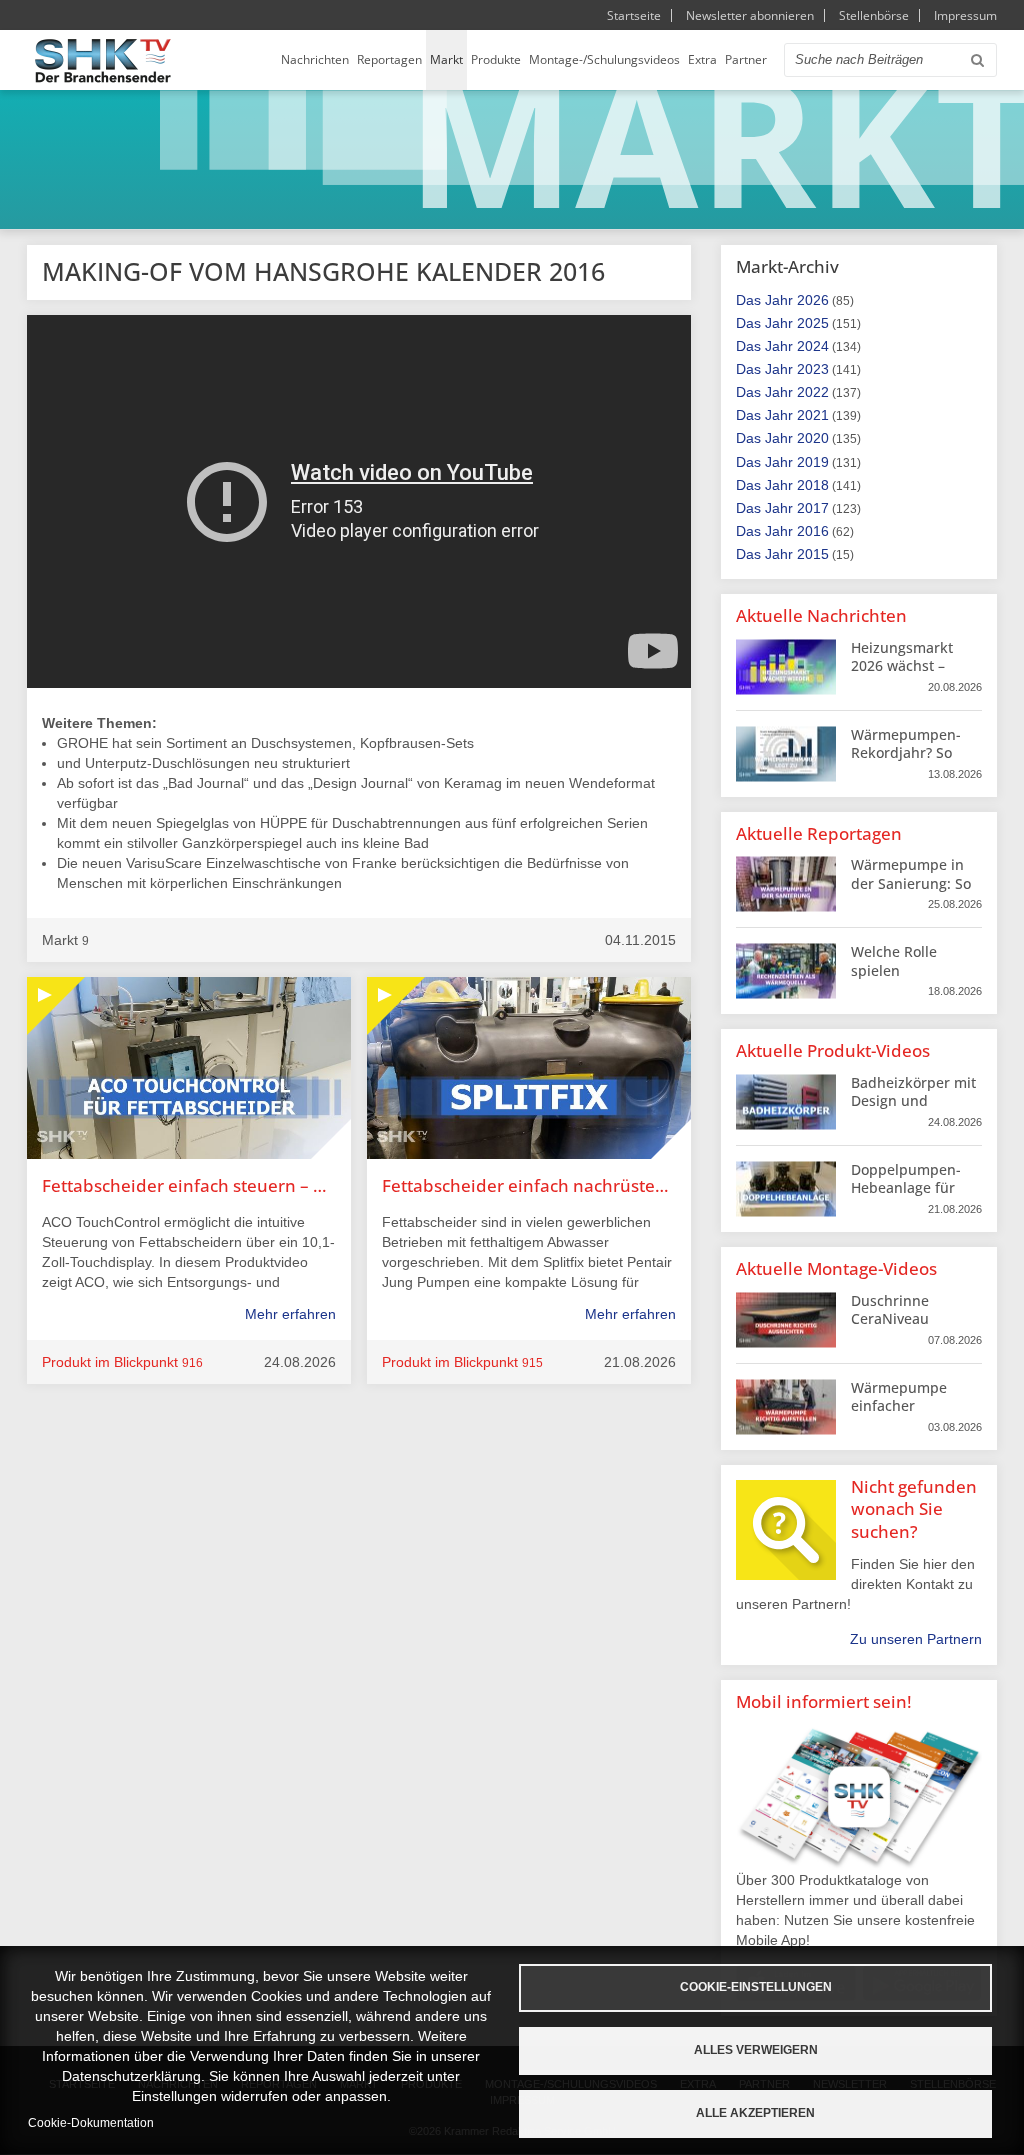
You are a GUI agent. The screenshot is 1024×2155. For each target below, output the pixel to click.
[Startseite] (103, 60)
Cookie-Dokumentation (91, 2123)
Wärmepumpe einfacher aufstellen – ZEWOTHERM (899, 1415)
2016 (813, 531)
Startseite (634, 15)
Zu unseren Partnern (916, 1639)
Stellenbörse (874, 15)
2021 (813, 415)
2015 (813, 554)
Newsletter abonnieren (750, 15)
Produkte (496, 59)
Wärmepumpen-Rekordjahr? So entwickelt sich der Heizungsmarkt (914, 762)
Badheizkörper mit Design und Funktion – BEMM (913, 1100)
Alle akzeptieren (755, 2113)
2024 (813, 346)
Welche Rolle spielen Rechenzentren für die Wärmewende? (914, 979)
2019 (813, 462)
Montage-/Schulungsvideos (604, 59)
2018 (813, 485)
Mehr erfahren (290, 1314)
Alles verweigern (756, 2050)
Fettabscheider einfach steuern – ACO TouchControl (189, 1185)
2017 (813, 508)
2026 (813, 300)
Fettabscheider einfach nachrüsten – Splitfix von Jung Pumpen (529, 1185)
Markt (446, 59)
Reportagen (389, 59)
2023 (813, 369)
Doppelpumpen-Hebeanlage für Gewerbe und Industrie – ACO (906, 1197)
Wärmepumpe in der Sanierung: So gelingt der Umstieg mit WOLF (912, 892)
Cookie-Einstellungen (756, 1987)
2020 (813, 438)
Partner (746, 59)
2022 (813, 392)
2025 (813, 323)
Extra (702, 59)
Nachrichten (315, 59)
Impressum (965, 15)
